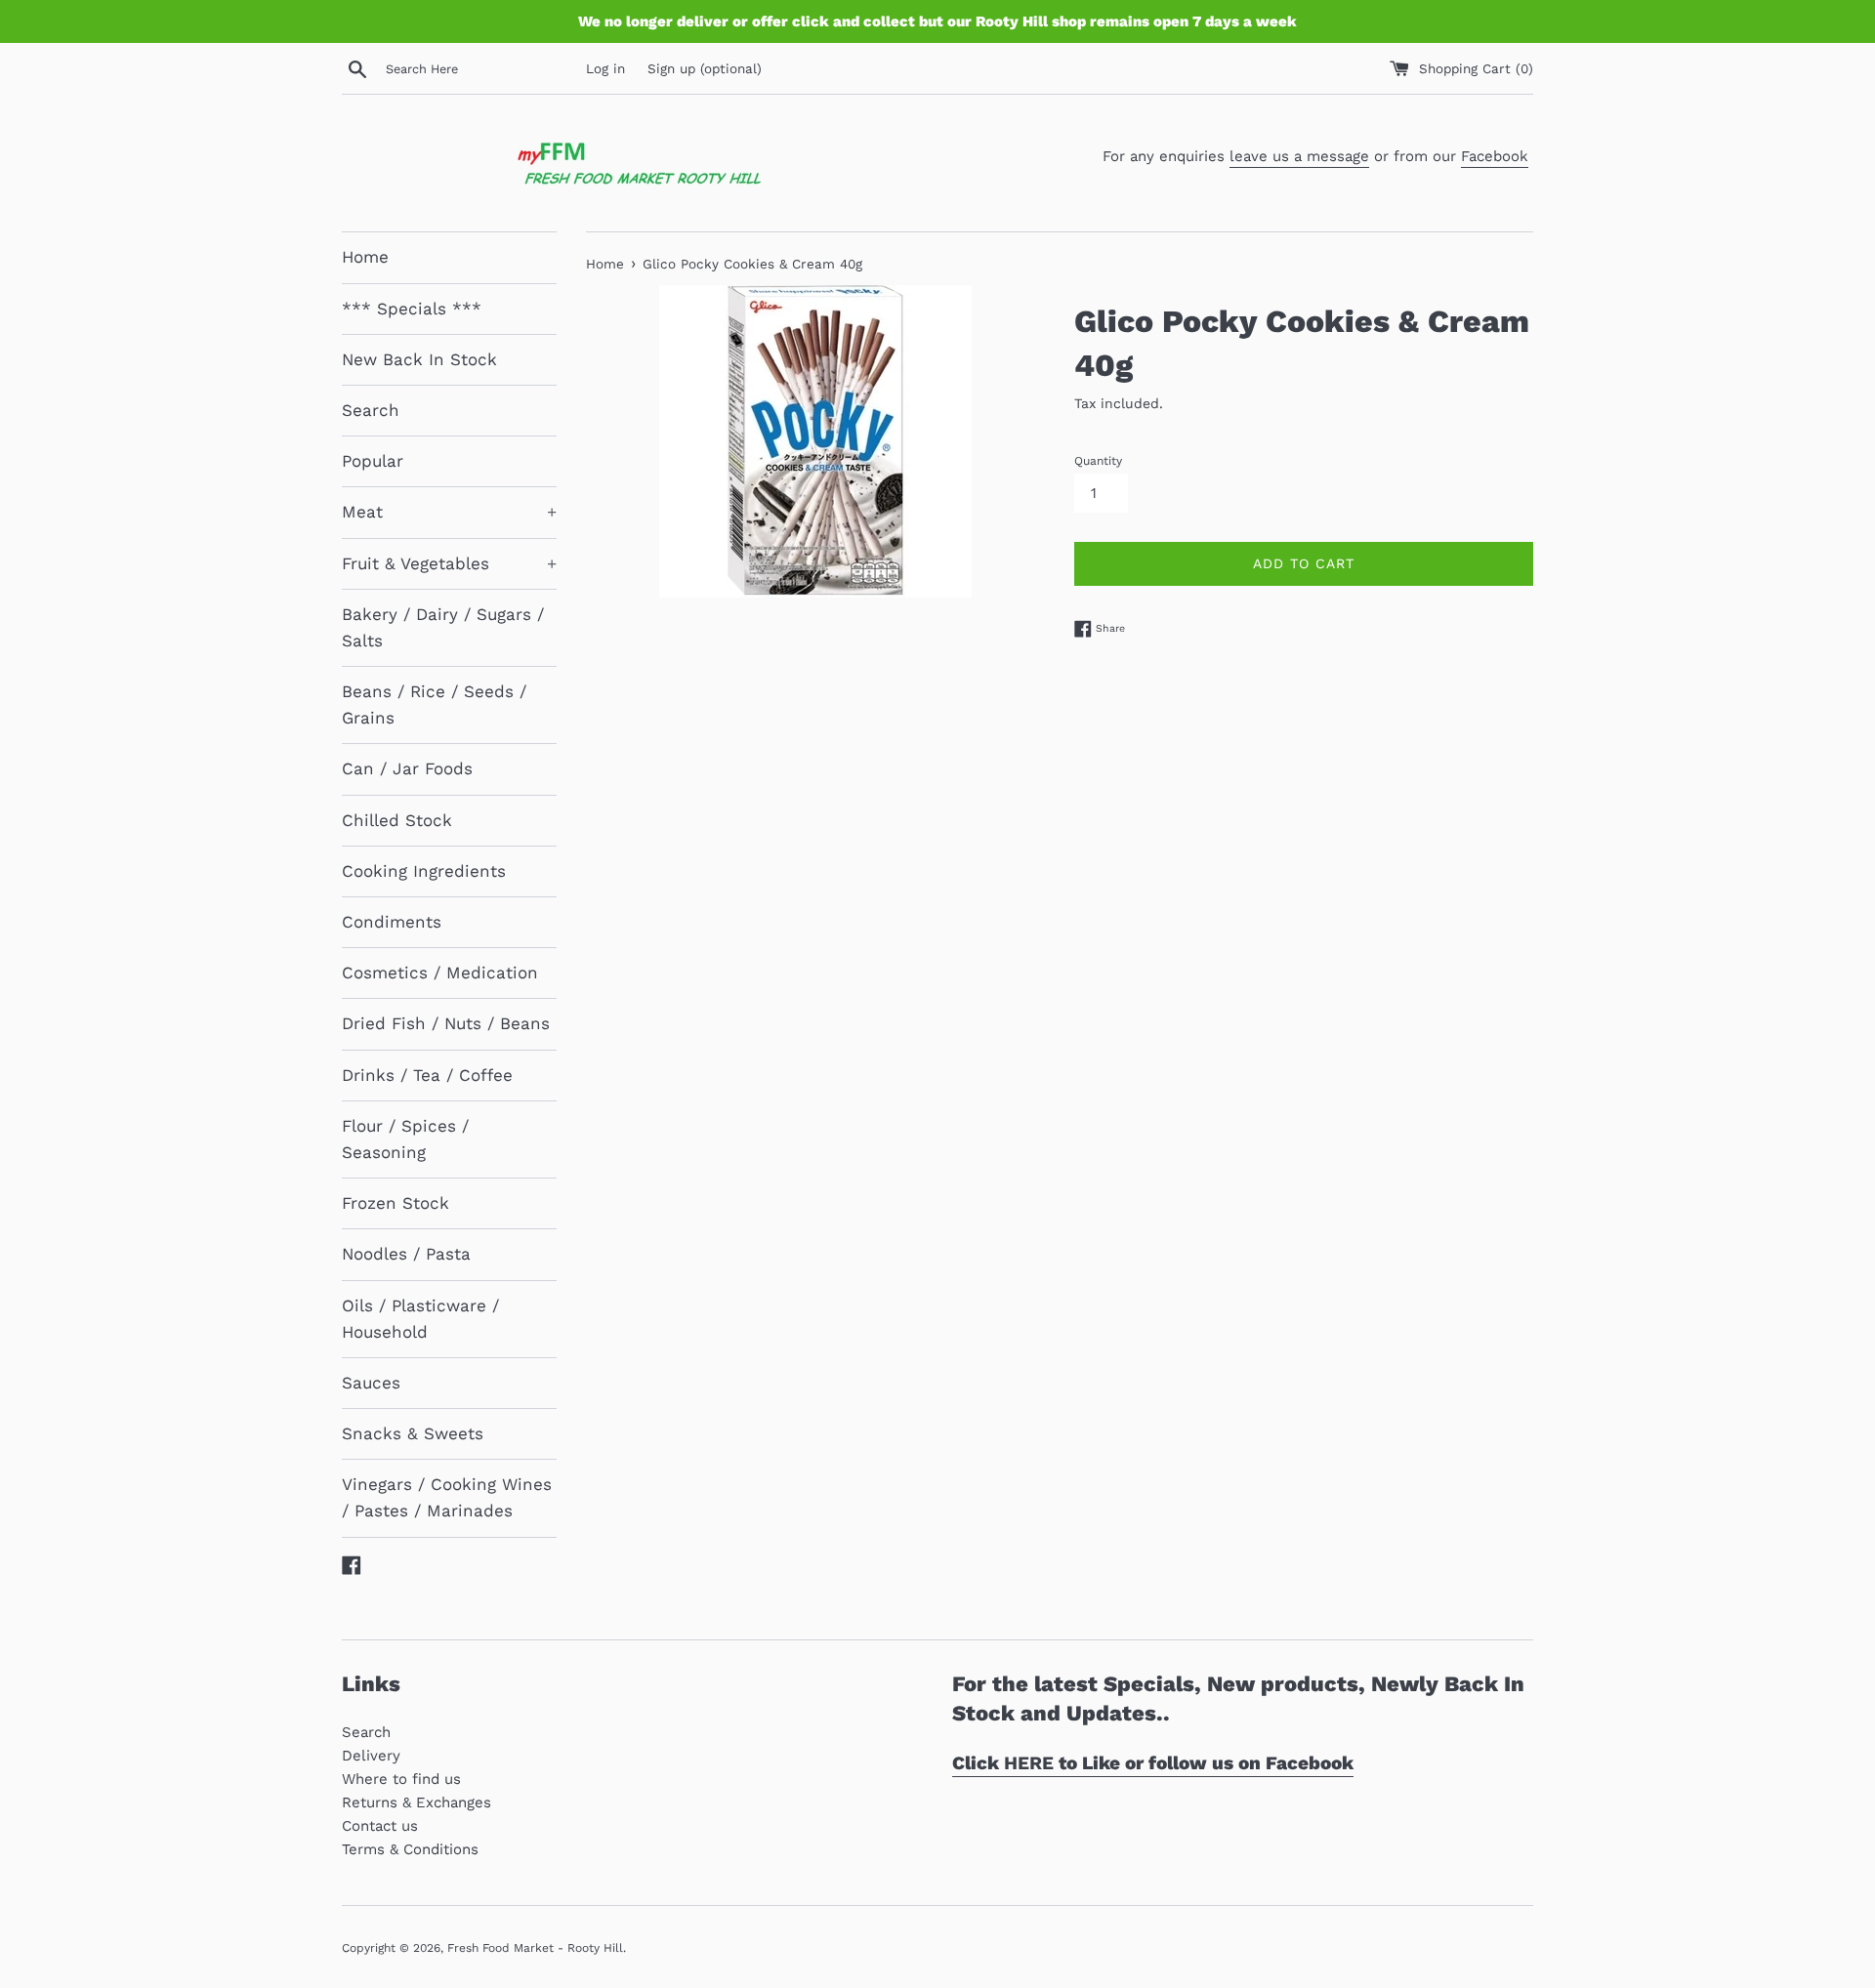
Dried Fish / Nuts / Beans (446, 1023)
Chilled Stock (397, 820)
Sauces (371, 1383)
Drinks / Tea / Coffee (427, 1075)
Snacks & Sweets (413, 1433)
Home (365, 257)
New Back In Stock (419, 359)
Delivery (371, 1756)
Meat (449, 512)
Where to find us (401, 1779)
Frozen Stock (396, 1203)
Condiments (392, 922)
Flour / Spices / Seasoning (405, 1139)
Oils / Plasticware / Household (420, 1319)
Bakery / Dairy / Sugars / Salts (443, 627)
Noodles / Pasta (406, 1254)
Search (371, 410)
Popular (373, 461)
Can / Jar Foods (407, 768)
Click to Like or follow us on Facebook (1153, 1763)
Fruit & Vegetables (449, 563)
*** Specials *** (412, 309)
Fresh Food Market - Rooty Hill (535, 1948)
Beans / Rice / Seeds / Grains (434, 704)
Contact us (380, 1826)
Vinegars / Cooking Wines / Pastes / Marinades (447, 1497)
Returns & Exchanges (417, 1802)
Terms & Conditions (410, 1849)
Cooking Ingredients (424, 871)
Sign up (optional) (705, 68)
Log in (605, 68)
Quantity (1098, 461)
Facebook (1495, 156)
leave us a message (1299, 156)
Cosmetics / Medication (440, 973)
